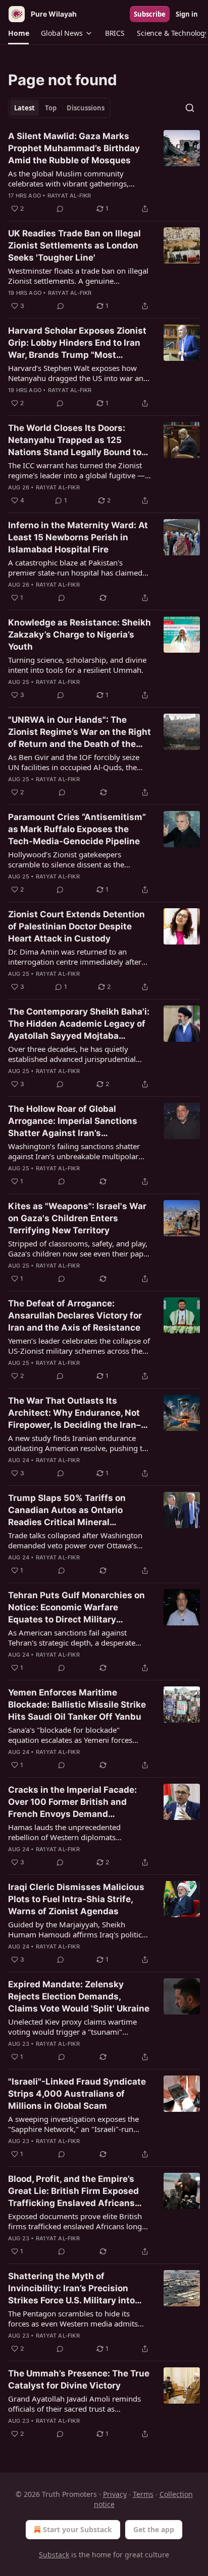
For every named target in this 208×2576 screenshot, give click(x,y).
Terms (143, 2494)
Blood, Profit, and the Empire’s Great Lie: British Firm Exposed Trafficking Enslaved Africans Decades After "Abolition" (73, 2191)
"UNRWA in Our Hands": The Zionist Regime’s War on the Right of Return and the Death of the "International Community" (80, 732)
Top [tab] (51, 108)
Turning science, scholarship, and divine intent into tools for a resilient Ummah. (77, 665)
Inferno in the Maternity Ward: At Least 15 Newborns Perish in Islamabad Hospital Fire (78, 537)
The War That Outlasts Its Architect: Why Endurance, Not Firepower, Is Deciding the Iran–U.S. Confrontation (74, 1413)
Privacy (115, 2494)
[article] (104, 172)
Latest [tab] (24, 108)
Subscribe (150, 14)
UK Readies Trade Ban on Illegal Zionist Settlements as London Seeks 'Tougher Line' (74, 245)
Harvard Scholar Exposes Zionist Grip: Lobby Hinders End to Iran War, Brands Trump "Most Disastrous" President (77, 343)
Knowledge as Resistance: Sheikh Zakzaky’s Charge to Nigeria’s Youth (80, 635)
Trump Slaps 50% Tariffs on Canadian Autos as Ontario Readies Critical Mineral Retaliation (67, 1511)
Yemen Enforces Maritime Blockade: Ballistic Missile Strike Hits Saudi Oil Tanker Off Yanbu (77, 1705)
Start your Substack (77, 2529)
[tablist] (59, 108)
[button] (18, 33)
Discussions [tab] (86, 108)
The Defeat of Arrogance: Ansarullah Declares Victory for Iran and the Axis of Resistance (75, 1315)
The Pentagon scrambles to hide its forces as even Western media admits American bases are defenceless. (73, 2318)
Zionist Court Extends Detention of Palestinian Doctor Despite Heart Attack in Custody (76, 926)
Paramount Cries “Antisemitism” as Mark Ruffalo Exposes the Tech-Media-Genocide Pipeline (77, 829)
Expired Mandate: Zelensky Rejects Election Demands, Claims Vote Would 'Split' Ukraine (79, 1996)
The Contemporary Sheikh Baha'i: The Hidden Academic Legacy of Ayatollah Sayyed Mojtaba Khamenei (79, 1024)
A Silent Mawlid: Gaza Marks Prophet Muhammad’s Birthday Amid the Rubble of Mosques (74, 148)
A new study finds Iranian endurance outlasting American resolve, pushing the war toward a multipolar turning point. (80, 1443)
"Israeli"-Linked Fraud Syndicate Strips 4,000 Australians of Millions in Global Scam (77, 2094)
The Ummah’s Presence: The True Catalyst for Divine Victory (79, 2379)
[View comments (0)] (60, 209)
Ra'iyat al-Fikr (69, 196)
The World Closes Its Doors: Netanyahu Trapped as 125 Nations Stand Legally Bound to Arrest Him (75, 441)
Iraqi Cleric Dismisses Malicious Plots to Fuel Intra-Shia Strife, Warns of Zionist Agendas (76, 1899)
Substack (54, 2555)
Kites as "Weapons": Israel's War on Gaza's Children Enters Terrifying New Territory (77, 1218)
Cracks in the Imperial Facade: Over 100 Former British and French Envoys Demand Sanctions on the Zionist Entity (73, 1802)
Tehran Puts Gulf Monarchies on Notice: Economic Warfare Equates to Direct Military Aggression (76, 1608)
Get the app (154, 2529)
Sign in (187, 14)
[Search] (190, 108)
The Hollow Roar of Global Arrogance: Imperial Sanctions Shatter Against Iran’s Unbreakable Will (73, 1121)
